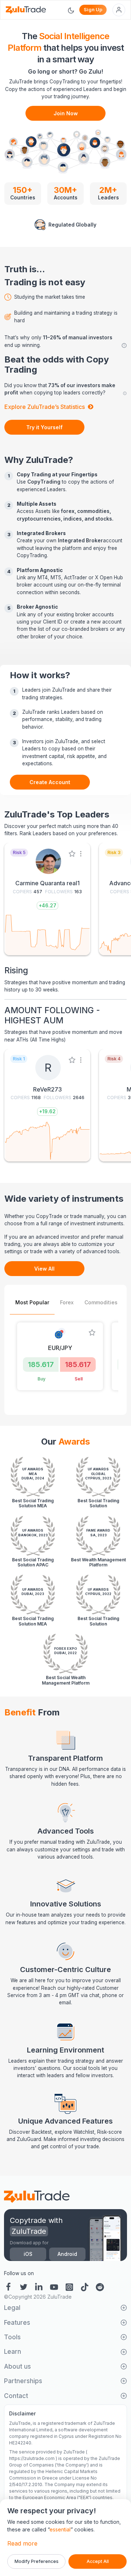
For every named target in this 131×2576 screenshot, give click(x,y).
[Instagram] (70, 2286)
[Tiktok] (85, 2286)
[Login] (119, 10)
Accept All (98, 2561)
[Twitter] (24, 2286)
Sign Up (93, 9)
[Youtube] (54, 2286)
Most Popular (32, 1302)
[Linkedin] (39, 2286)
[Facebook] (10, 2286)
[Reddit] (100, 2286)
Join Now (66, 113)
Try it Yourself (44, 427)
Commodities (101, 1302)
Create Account (50, 782)
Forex (67, 1302)
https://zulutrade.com (32, 2458)
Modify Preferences (37, 2561)
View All (44, 1269)
